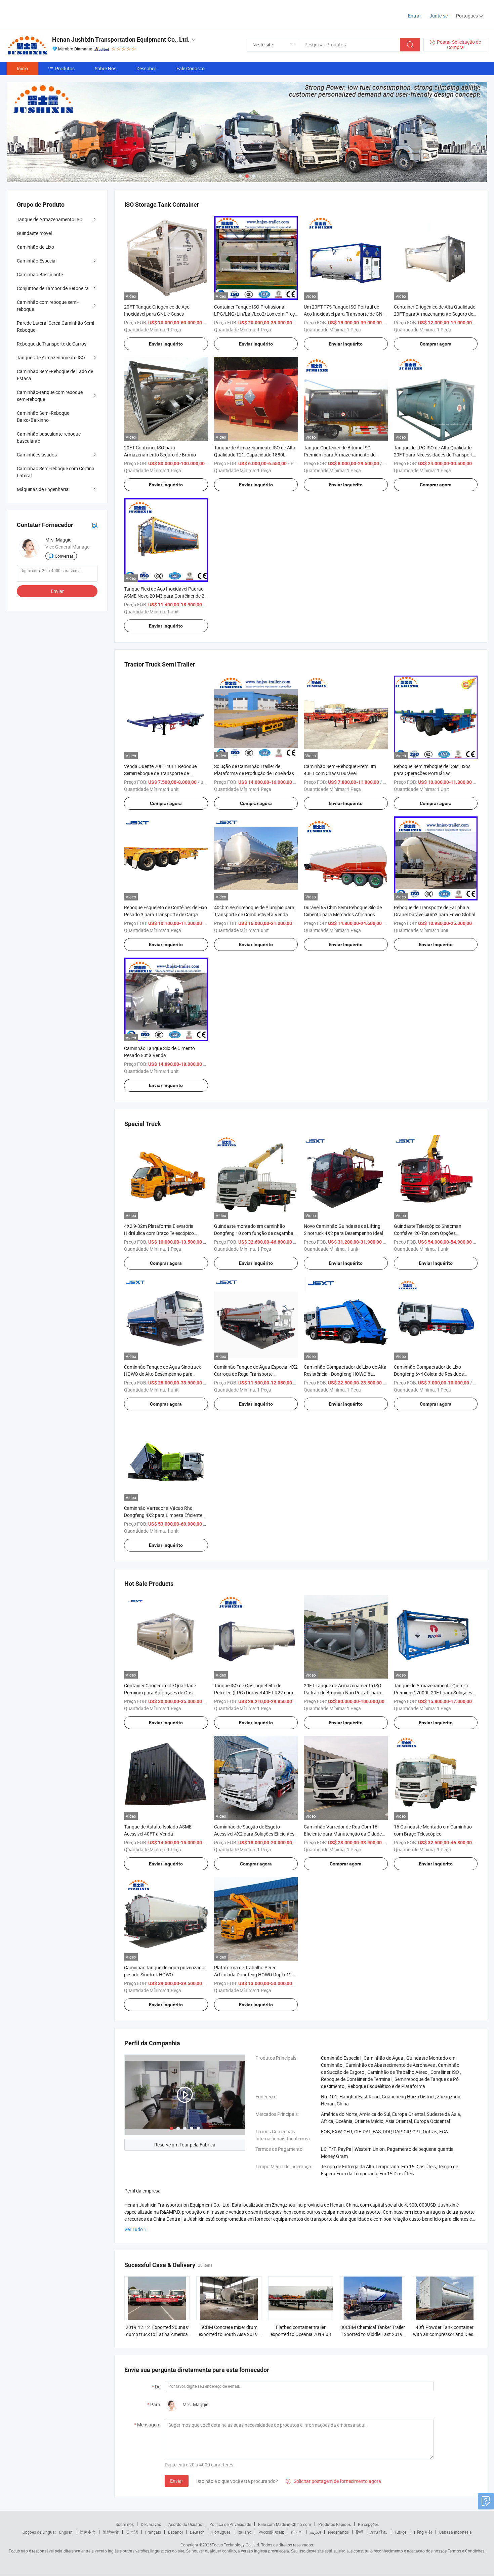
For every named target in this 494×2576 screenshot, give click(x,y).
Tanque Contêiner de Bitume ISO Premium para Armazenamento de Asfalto (340, 455)
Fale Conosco (191, 68)
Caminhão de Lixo (35, 247)
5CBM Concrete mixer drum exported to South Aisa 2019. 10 (229, 2334)
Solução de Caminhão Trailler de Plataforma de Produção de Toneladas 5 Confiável (256, 773)
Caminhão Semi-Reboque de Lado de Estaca (55, 375)
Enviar (177, 2481)
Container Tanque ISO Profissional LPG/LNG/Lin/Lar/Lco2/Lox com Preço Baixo (256, 314)
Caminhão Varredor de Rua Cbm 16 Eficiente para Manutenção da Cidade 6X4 (343, 1834)
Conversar (64, 556)
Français (153, 2532)
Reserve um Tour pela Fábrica (185, 2145)
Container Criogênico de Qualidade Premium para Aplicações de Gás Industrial (160, 1693)
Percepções (368, 2524)
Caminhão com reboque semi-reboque (48, 306)
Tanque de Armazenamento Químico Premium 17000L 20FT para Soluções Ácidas (433, 1693)
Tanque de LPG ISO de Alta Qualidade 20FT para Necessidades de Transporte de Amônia (435, 455)
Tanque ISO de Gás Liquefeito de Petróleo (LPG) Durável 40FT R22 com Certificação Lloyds (254, 1693)
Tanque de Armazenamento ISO (50, 219)
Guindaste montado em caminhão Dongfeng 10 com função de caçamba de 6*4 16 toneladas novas (254, 1233)
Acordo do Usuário (185, 2524)
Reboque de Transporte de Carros (52, 344)
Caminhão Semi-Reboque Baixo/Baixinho (43, 416)
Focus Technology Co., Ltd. (236, 2545)
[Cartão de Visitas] (95, 525)
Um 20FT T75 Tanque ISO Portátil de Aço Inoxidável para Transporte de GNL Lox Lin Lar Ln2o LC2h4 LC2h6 (344, 314)
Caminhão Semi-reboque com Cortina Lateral (56, 472)
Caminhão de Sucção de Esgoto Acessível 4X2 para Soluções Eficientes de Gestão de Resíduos (254, 1834)
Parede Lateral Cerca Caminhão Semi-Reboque (56, 326)
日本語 (132, 2532)
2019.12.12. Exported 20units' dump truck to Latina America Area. (157, 2334)
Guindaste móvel (34, 233)
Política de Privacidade (230, 2524)
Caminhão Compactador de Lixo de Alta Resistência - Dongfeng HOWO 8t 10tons (345, 1374)
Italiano (244, 2532)
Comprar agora (436, 344)
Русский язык (271, 2532)
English (66, 2532)
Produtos (65, 68)
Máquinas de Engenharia (43, 489)
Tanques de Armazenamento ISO (51, 357)
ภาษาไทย (379, 2532)
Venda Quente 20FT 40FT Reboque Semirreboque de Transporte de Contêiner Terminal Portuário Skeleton (163, 773)
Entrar (415, 16)
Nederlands (338, 2532)
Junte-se (439, 16)
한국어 (297, 2532)
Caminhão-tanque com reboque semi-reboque (50, 396)
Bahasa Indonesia (456, 2532)
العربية (315, 2532)
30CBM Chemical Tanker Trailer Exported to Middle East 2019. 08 (373, 2334)
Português (221, 2532)
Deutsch (197, 2532)
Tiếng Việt (423, 2532)
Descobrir (146, 68)
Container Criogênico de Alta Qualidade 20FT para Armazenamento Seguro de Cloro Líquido (435, 314)
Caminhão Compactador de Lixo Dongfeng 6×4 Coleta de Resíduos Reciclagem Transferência (429, 1374)
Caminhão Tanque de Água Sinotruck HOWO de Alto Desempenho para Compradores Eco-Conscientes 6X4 (162, 1374)
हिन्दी (360, 2532)
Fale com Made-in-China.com (285, 2524)
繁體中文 (111, 2532)
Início (22, 68)
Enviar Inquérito (166, 344)
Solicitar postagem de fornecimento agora (333, 2481)
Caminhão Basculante (40, 274)
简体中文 (88, 2532)
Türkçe (400, 2532)
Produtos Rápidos (335, 2524)
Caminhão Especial (37, 261)
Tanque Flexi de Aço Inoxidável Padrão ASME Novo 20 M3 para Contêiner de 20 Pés (166, 596)
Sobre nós (125, 2524)
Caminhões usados (37, 455)
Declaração (151, 2524)
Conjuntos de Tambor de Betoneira (53, 288)
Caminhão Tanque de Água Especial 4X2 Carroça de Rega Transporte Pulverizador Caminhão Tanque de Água (256, 1374)
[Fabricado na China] (50, 13)
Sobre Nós (106, 68)
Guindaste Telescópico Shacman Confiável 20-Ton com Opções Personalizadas (428, 1233)
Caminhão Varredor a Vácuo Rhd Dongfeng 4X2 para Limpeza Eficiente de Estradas (163, 1515)
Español (175, 2532)
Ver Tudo (134, 2229)
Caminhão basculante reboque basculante (49, 437)
